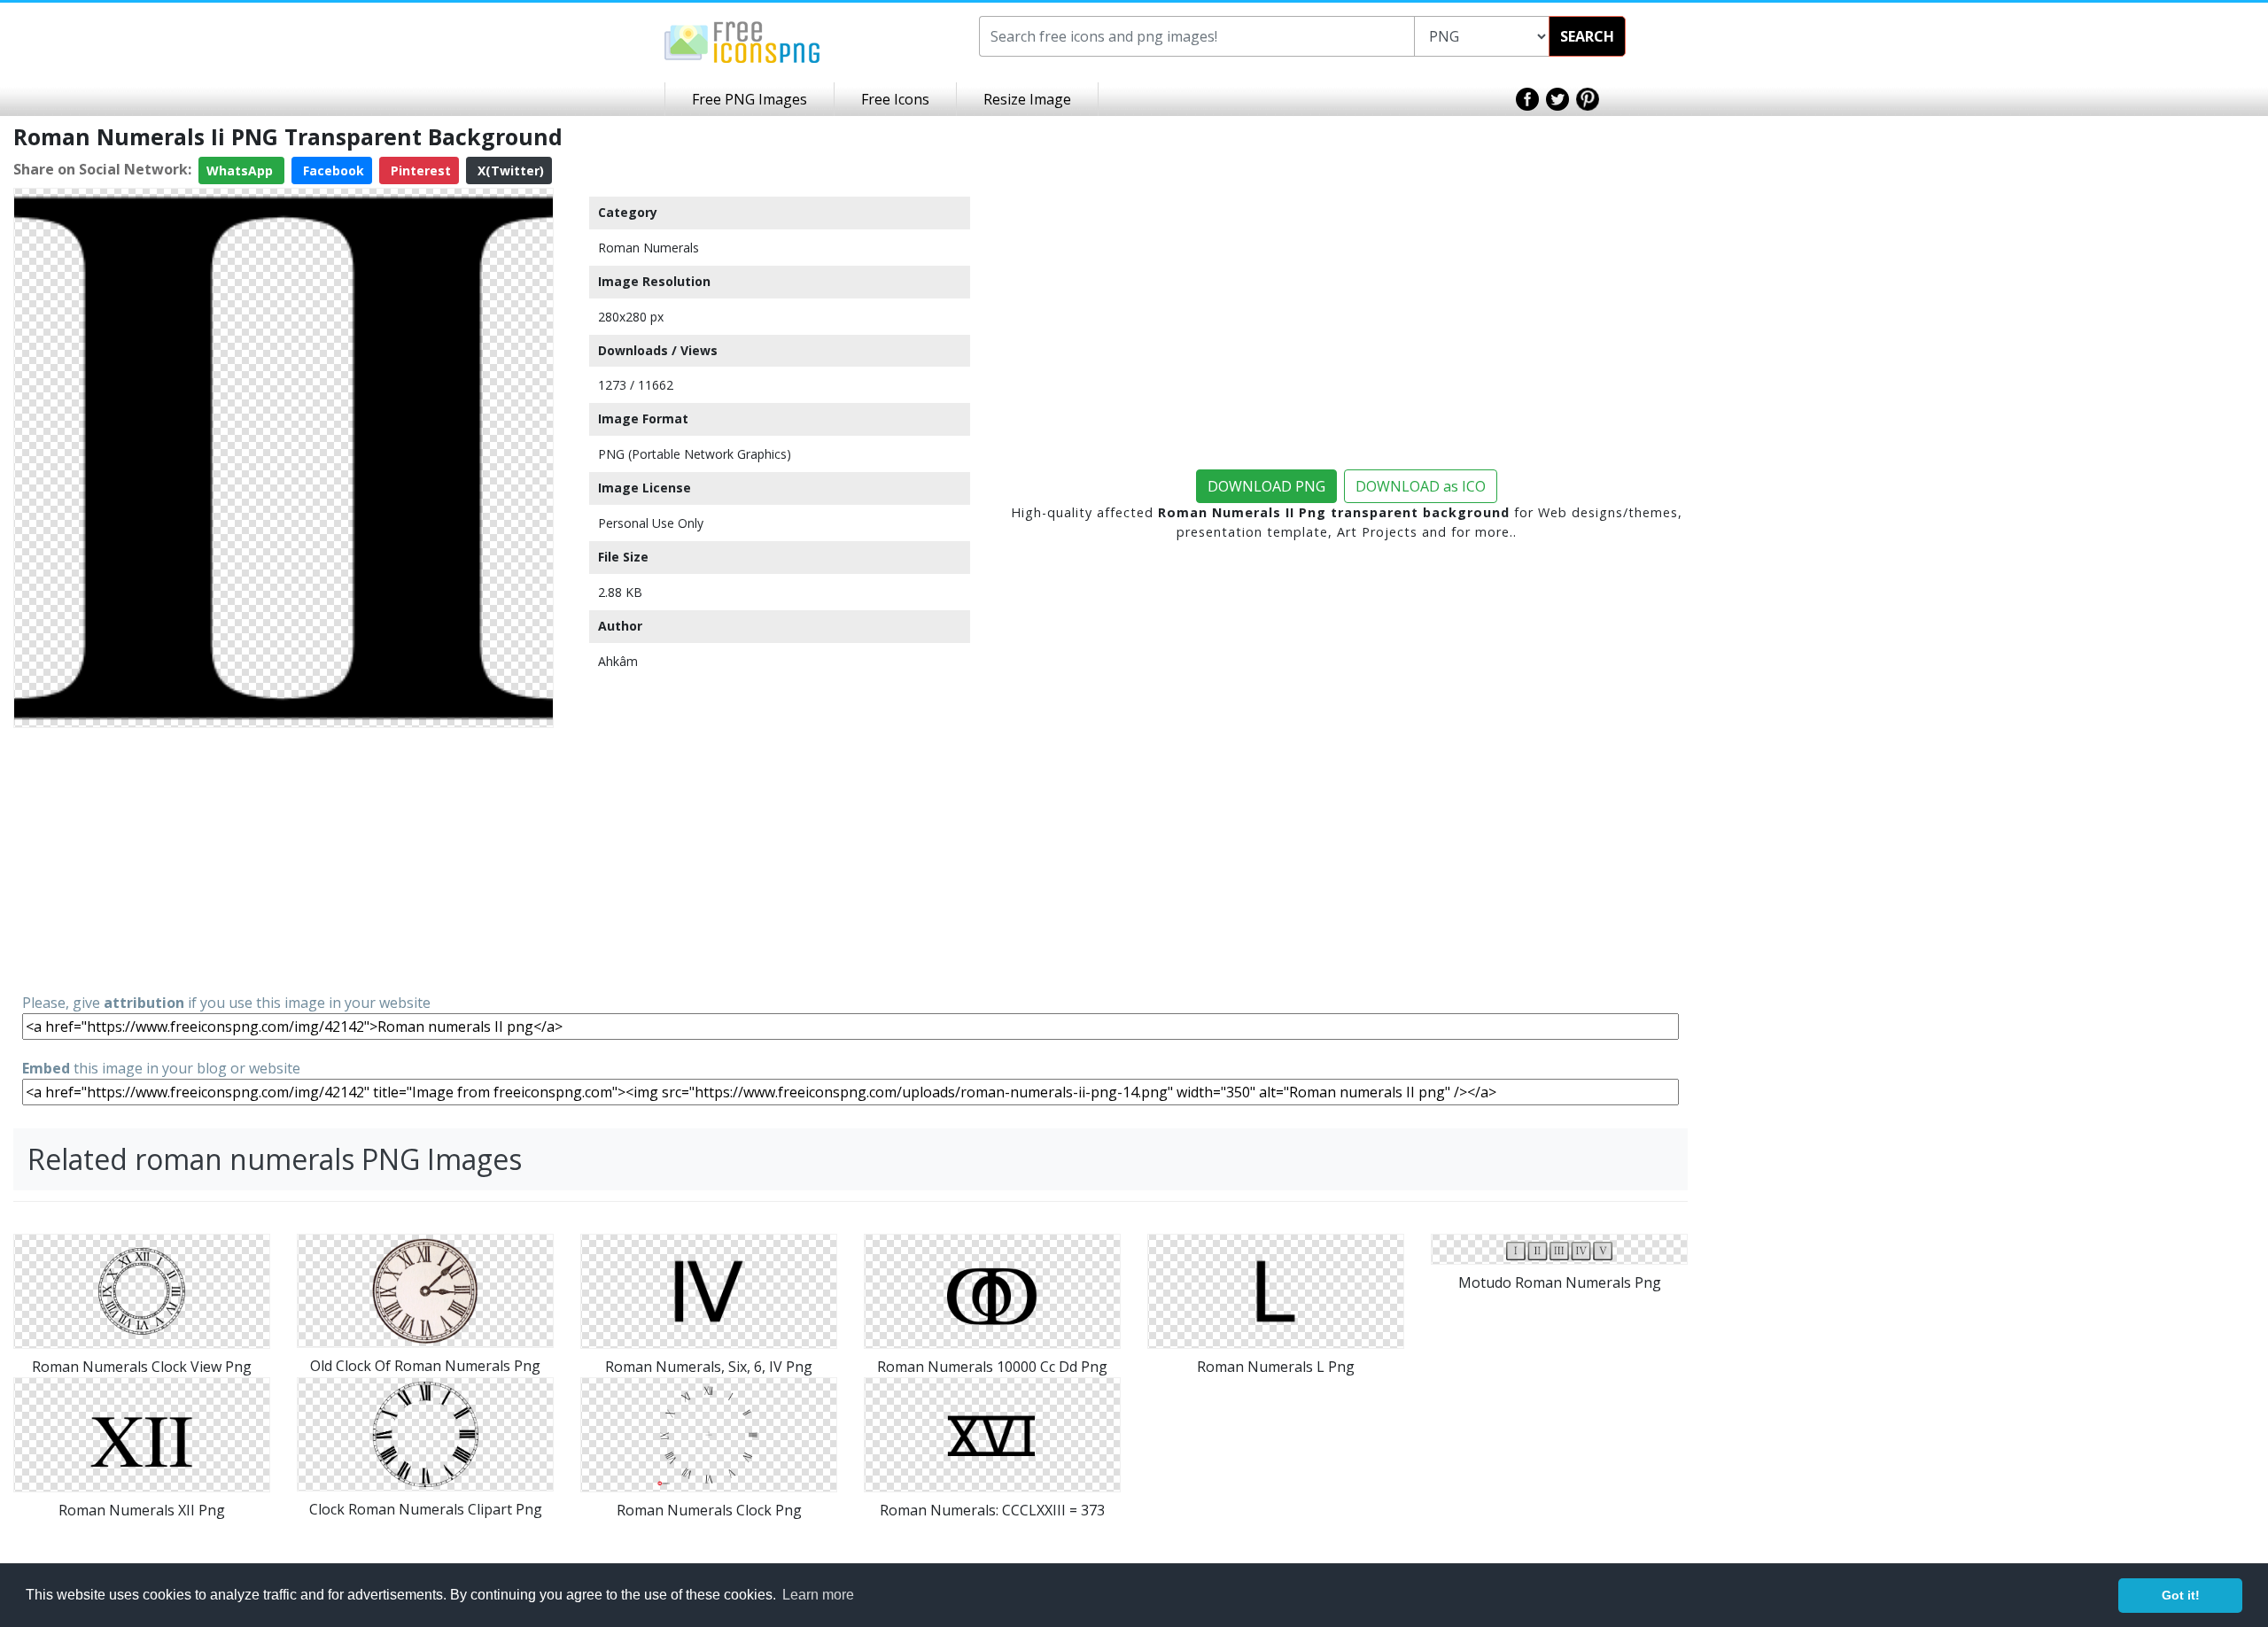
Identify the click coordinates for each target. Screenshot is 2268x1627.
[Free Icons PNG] (742, 41)
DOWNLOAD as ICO (1421, 486)
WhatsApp (241, 170)
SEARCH (1587, 36)
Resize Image (1027, 99)
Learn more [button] (818, 1595)
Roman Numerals (649, 248)
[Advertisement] (283, 859)
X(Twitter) (509, 170)
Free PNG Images (750, 99)
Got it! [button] (2181, 1595)
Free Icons (895, 99)
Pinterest (419, 170)
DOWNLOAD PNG (1266, 486)
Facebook (332, 170)
